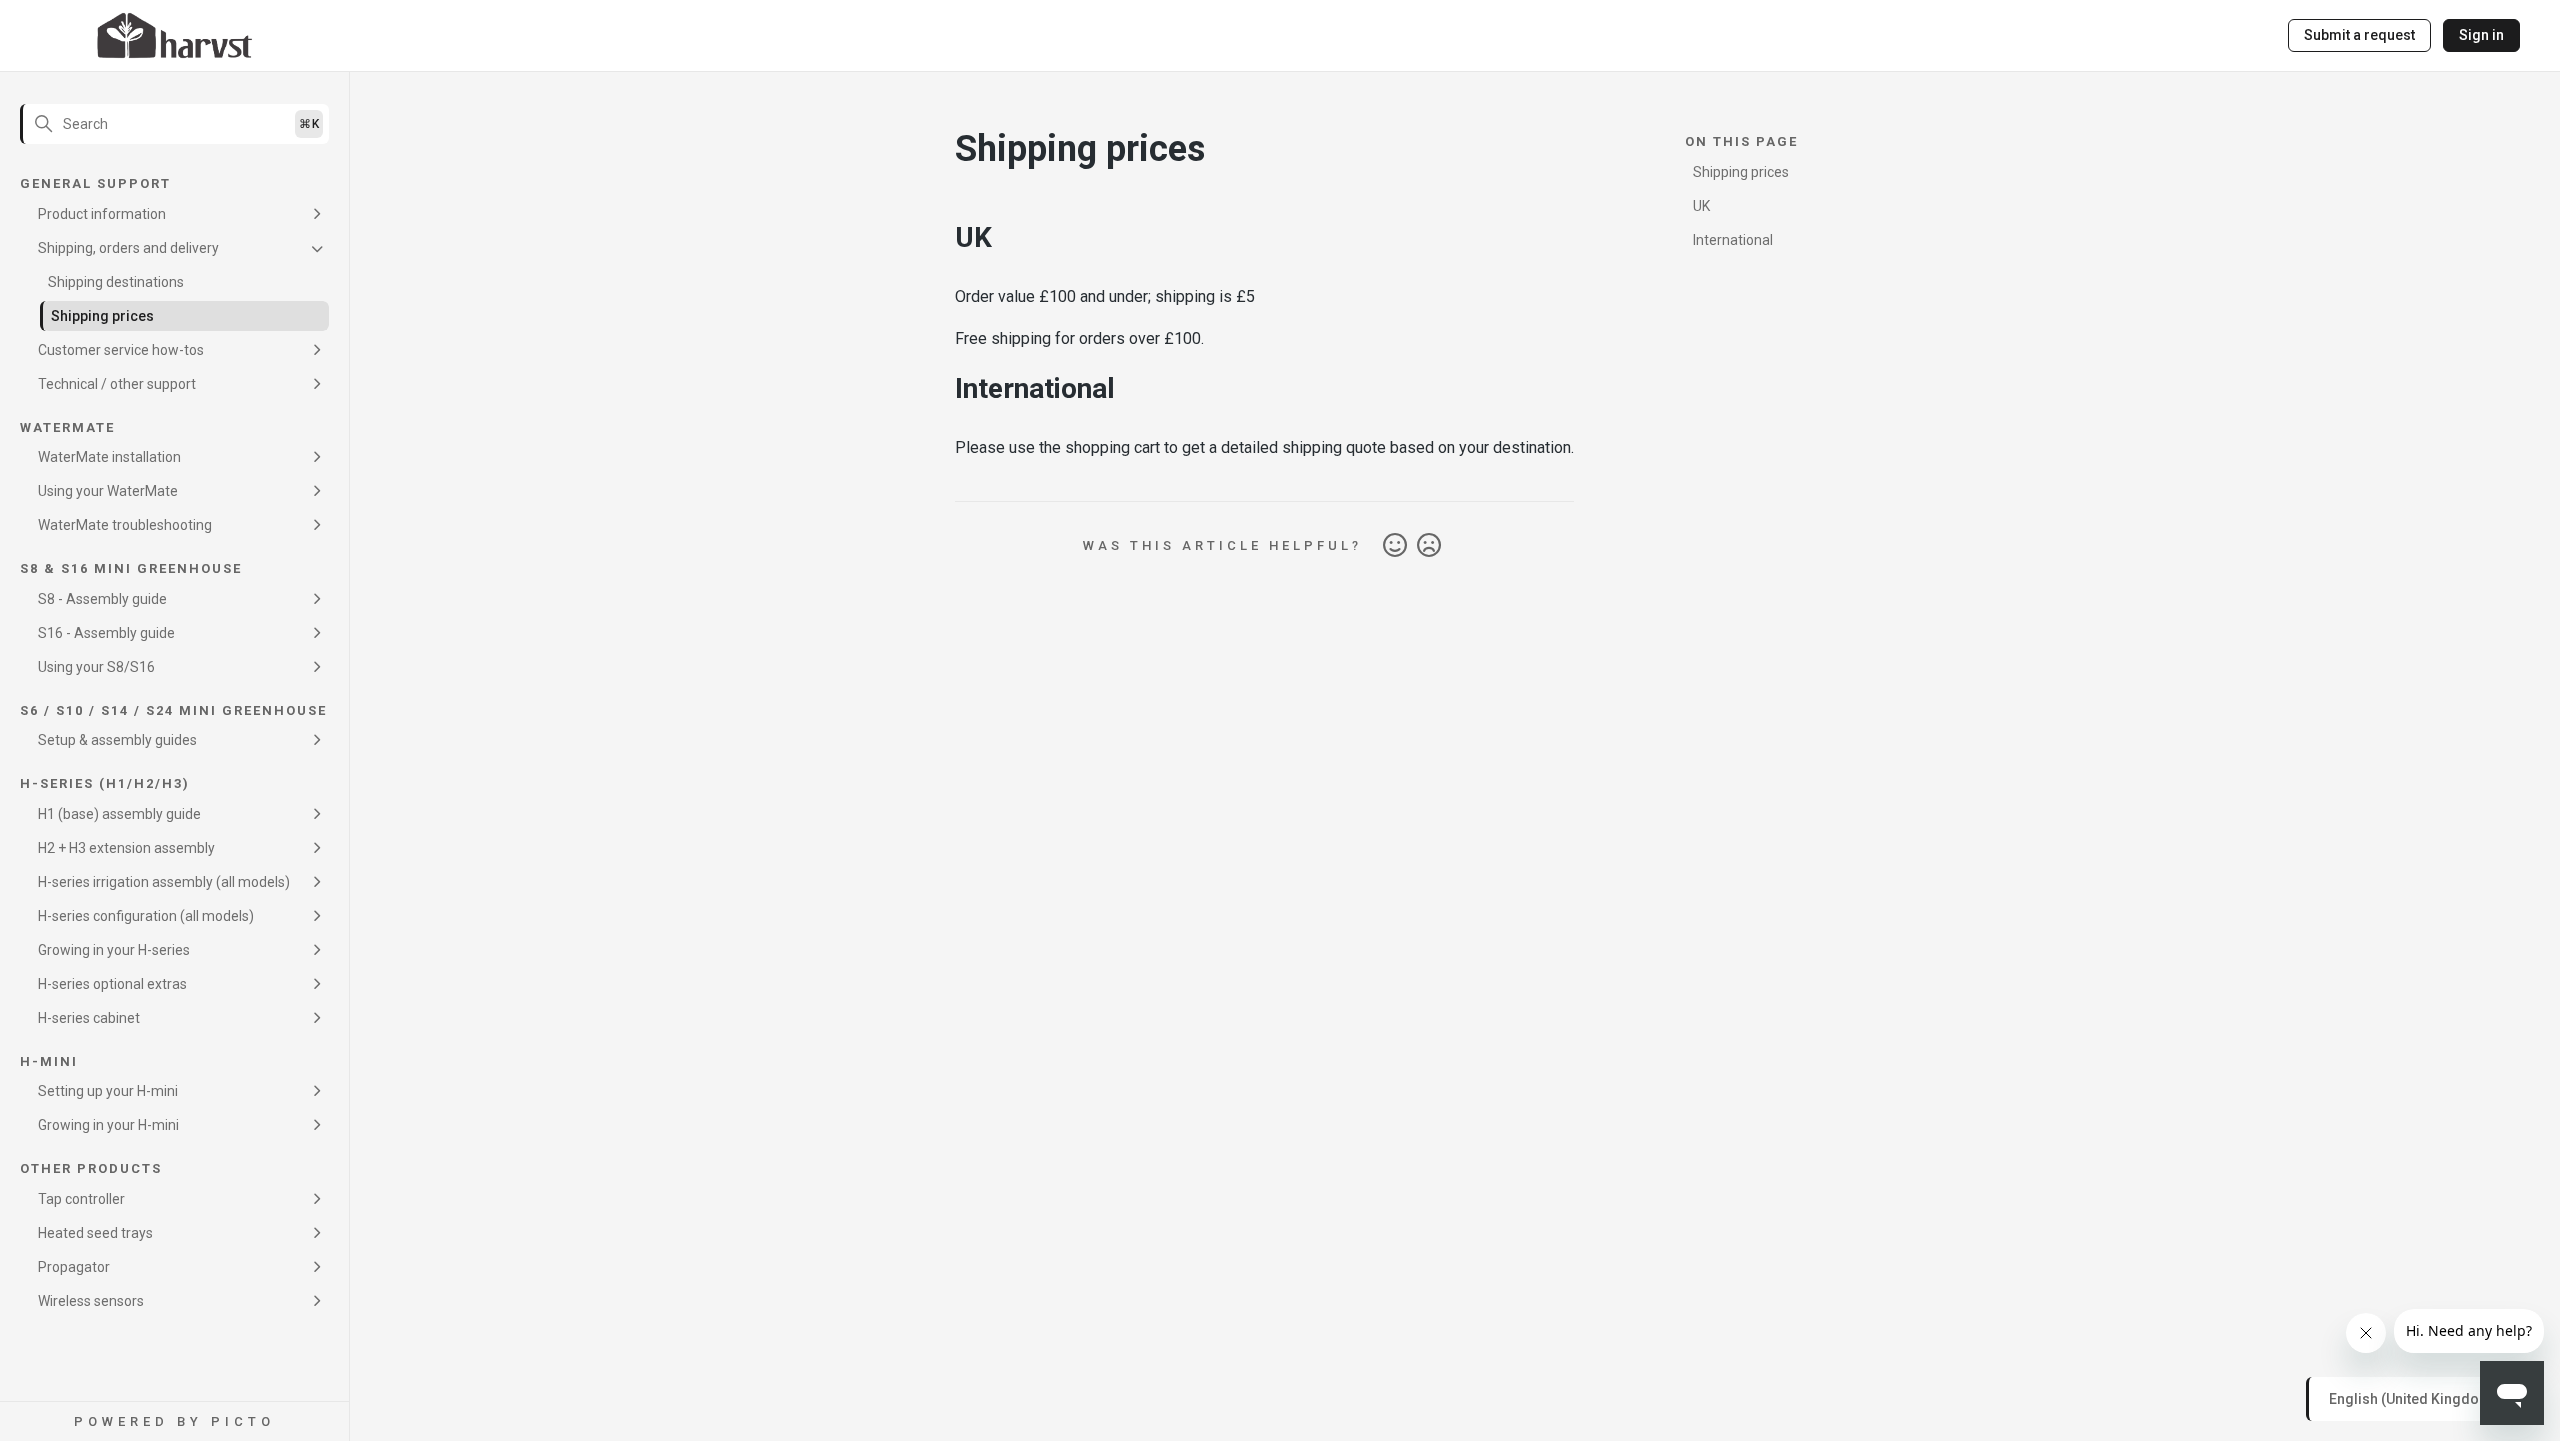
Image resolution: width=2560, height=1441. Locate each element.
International (1733, 240)
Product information (102, 214)
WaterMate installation (109, 457)
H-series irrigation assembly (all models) (164, 882)
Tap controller (81, 1199)
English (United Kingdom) (2414, 1398)
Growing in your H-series (114, 950)
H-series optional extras (112, 984)
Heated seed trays (95, 1233)
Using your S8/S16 (96, 667)
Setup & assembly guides (117, 740)
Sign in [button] (2481, 35)
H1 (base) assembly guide (119, 814)
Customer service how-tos (121, 350)
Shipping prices (102, 316)
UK (1701, 206)
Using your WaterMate (108, 491)
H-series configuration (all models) (146, 916)
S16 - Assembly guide (106, 633)
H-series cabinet (89, 1018)
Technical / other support (117, 384)
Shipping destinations (116, 282)
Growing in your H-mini (108, 1125)
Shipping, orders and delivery (128, 248)
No (1429, 546)
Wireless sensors (91, 1301)
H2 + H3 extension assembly (126, 848)
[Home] (174, 36)
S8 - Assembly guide (102, 599)
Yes (1395, 546)
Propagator (74, 1267)
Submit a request (2359, 35)
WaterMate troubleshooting (125, 525)
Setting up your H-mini (108, 1091)
